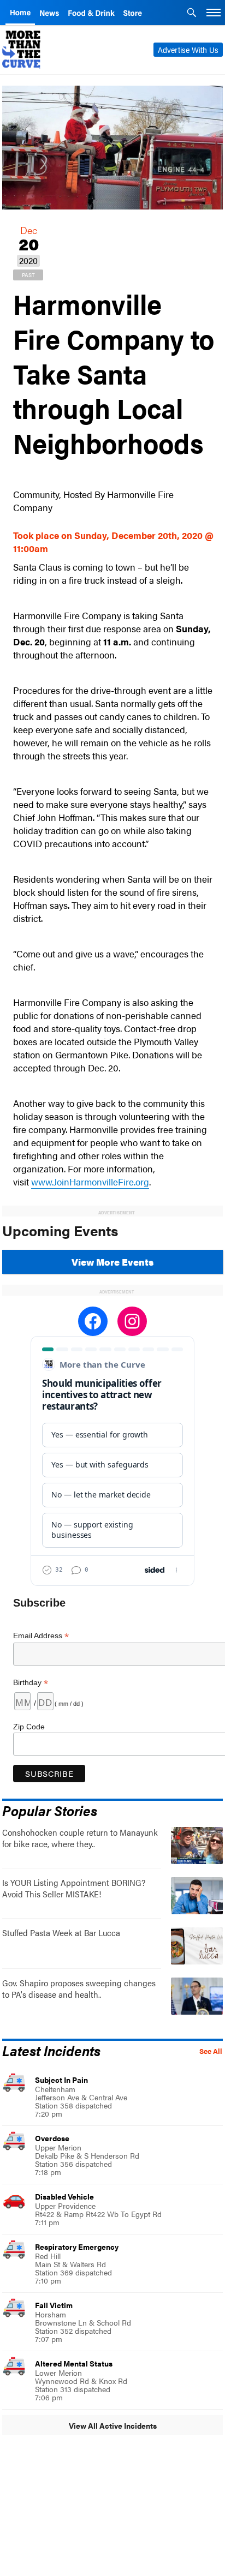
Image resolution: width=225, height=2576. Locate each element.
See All (211, 2051)
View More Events (112, 1262)
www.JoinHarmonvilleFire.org (90, 1182)
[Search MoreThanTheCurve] (192, 14)
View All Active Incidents (113, 2425)
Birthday (31, 1683)
